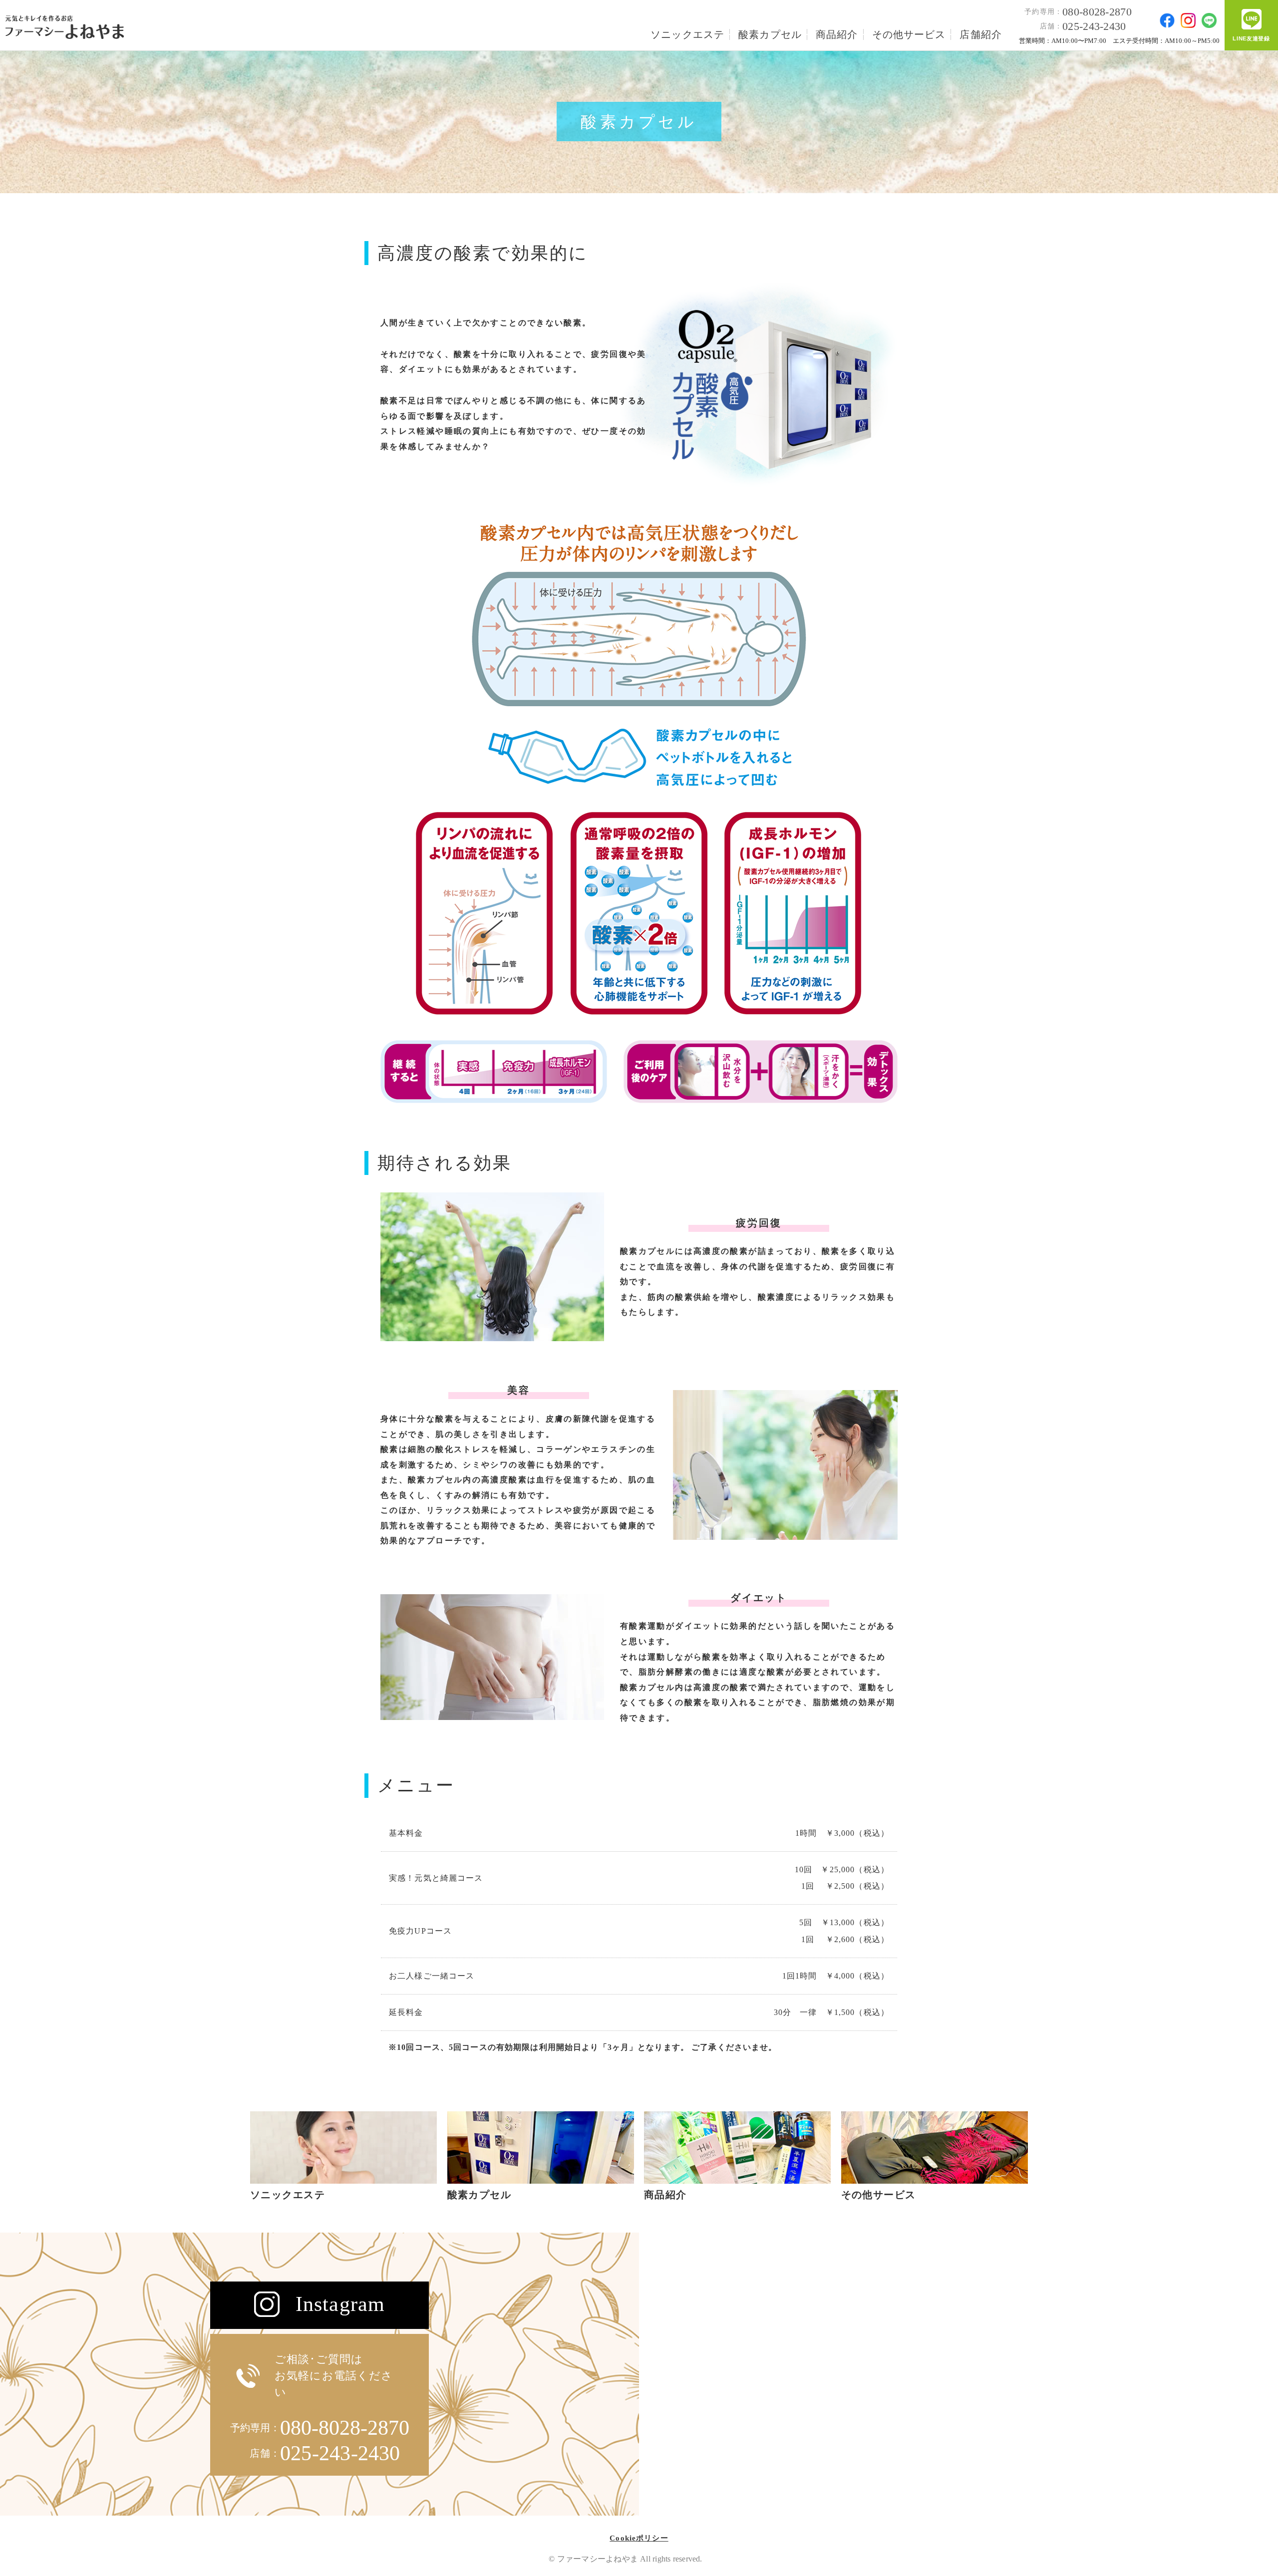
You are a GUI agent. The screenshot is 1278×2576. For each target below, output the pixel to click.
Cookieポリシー (639, 2538)
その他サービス (909, 34)
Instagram (340, 2304)
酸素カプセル (770, 34)
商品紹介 (837, 34)
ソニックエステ (687, 34)
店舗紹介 (981, 34)
